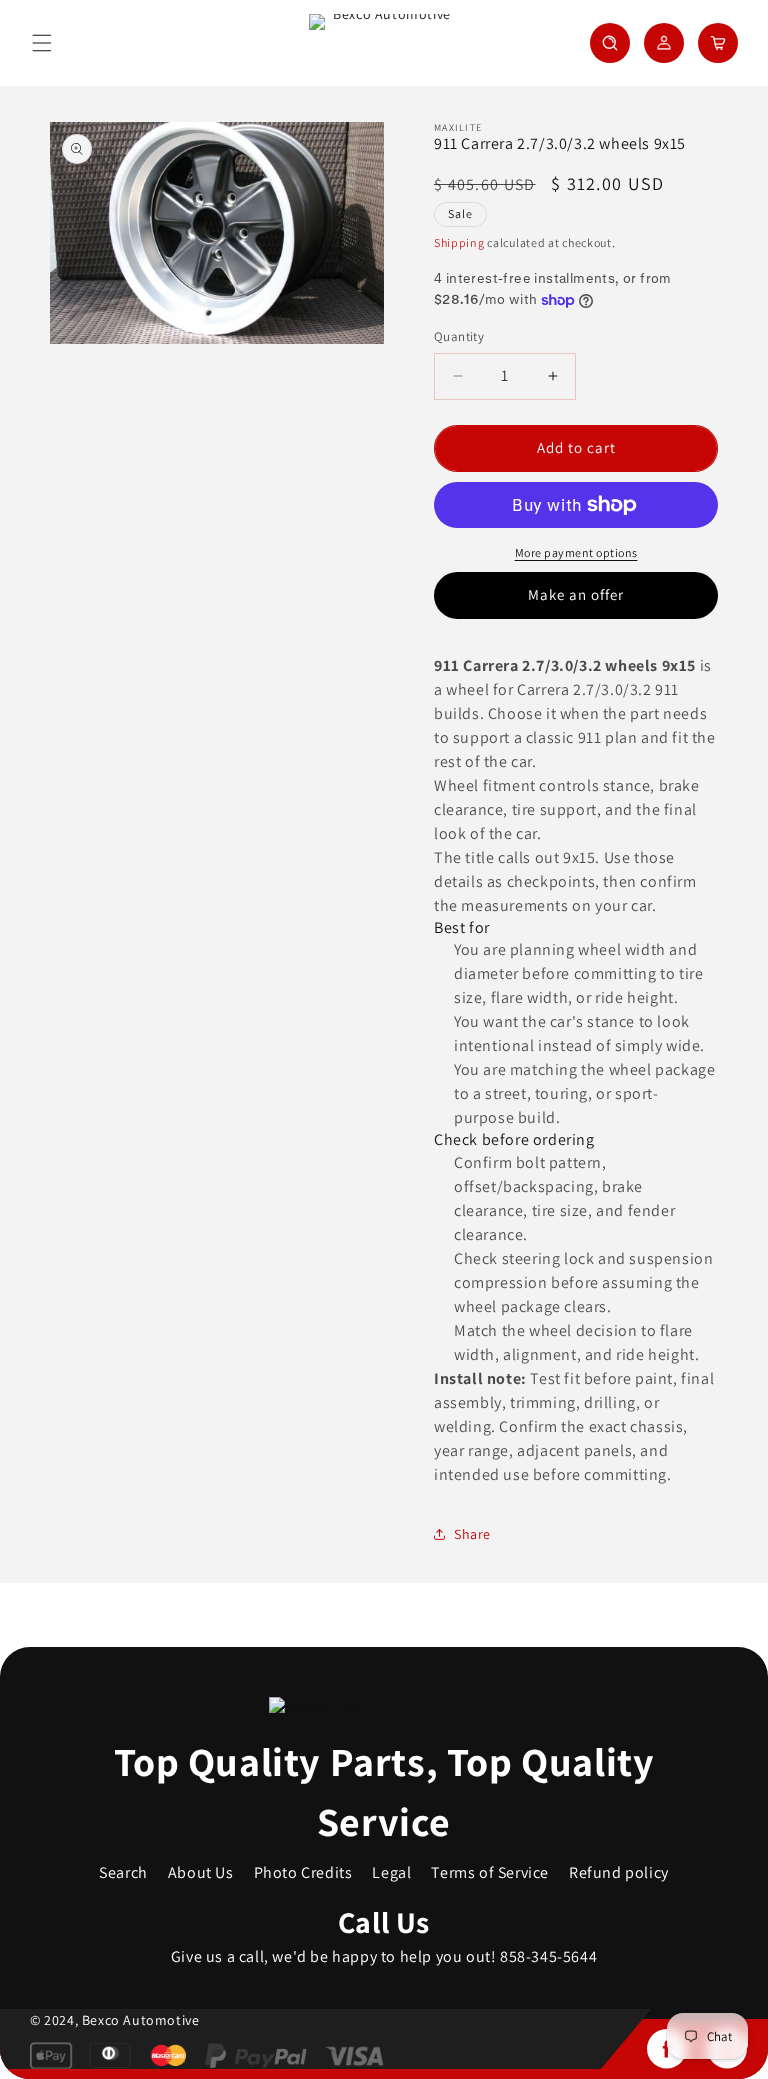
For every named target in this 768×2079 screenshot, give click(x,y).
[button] (42, 43)
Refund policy (619, 1872)
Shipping (459, 242)
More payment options (576, 552)
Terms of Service (490, 1872)
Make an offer (576, 594)
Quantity (459, 336)
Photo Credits (303, 1872)
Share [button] (472, 1534)
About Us (201, 1872)
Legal (391, 1872)
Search (123, 1872)
